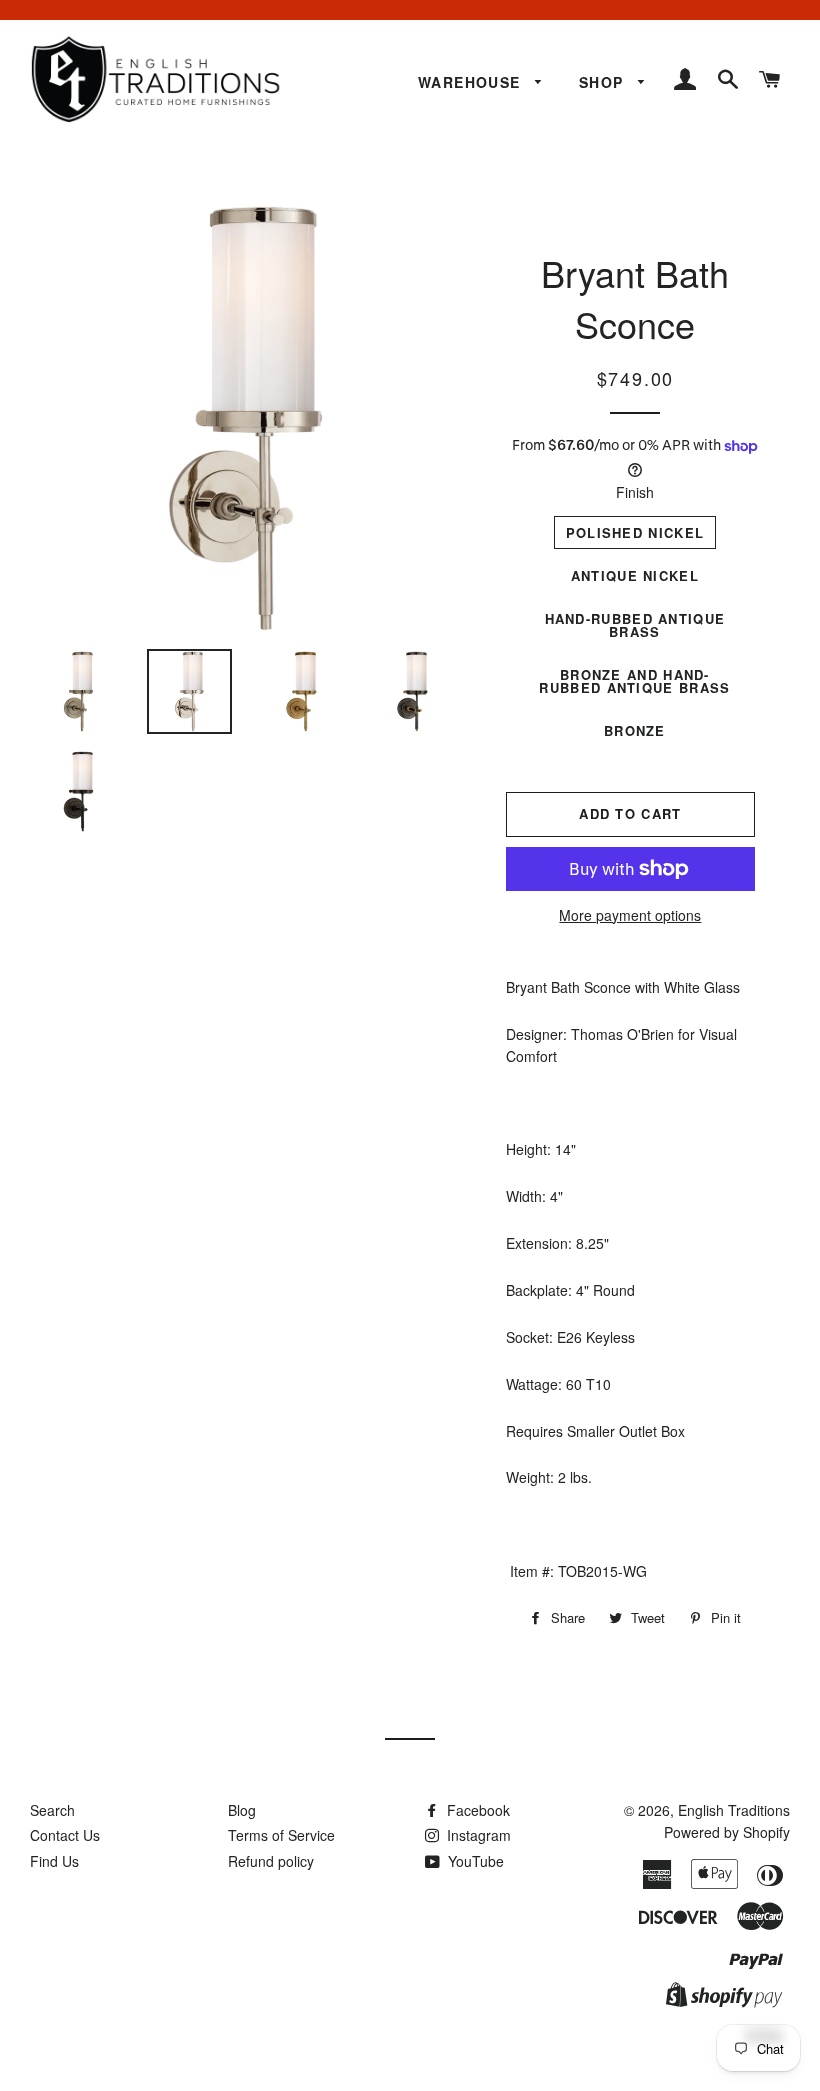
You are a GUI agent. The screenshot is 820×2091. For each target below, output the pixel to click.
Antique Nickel (635, 575)
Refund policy (271, 1861)
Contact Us (65, 1835)
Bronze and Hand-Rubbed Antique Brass (634, 681)
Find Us (54, 1861)
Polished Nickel (635, 532)
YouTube (474, 1861)
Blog (242, 1810)
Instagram (477, 1835)
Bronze (635, 730)
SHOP (604, 82)
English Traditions (734, 1810)
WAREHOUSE (472, 82)
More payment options (630, 915)
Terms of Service (281, 1835)
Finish (635, 492)
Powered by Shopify (727, 1832)
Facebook (476, 1810)
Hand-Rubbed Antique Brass (635, 625)
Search (52, 1810)
